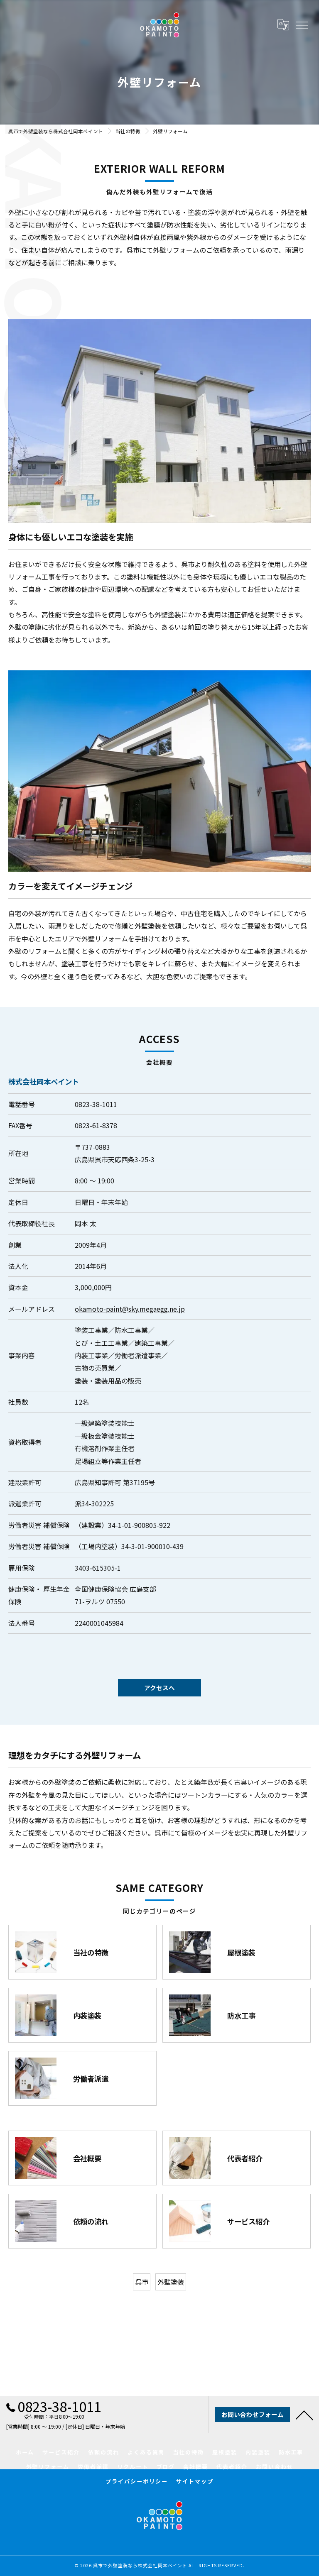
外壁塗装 (171, 2282)
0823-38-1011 (96, 1104)
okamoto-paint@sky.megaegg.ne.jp (130, 1309)
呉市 (142, 2282)
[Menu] (302, 24)
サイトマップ (195, 2481)
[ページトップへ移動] (304, 2415)
